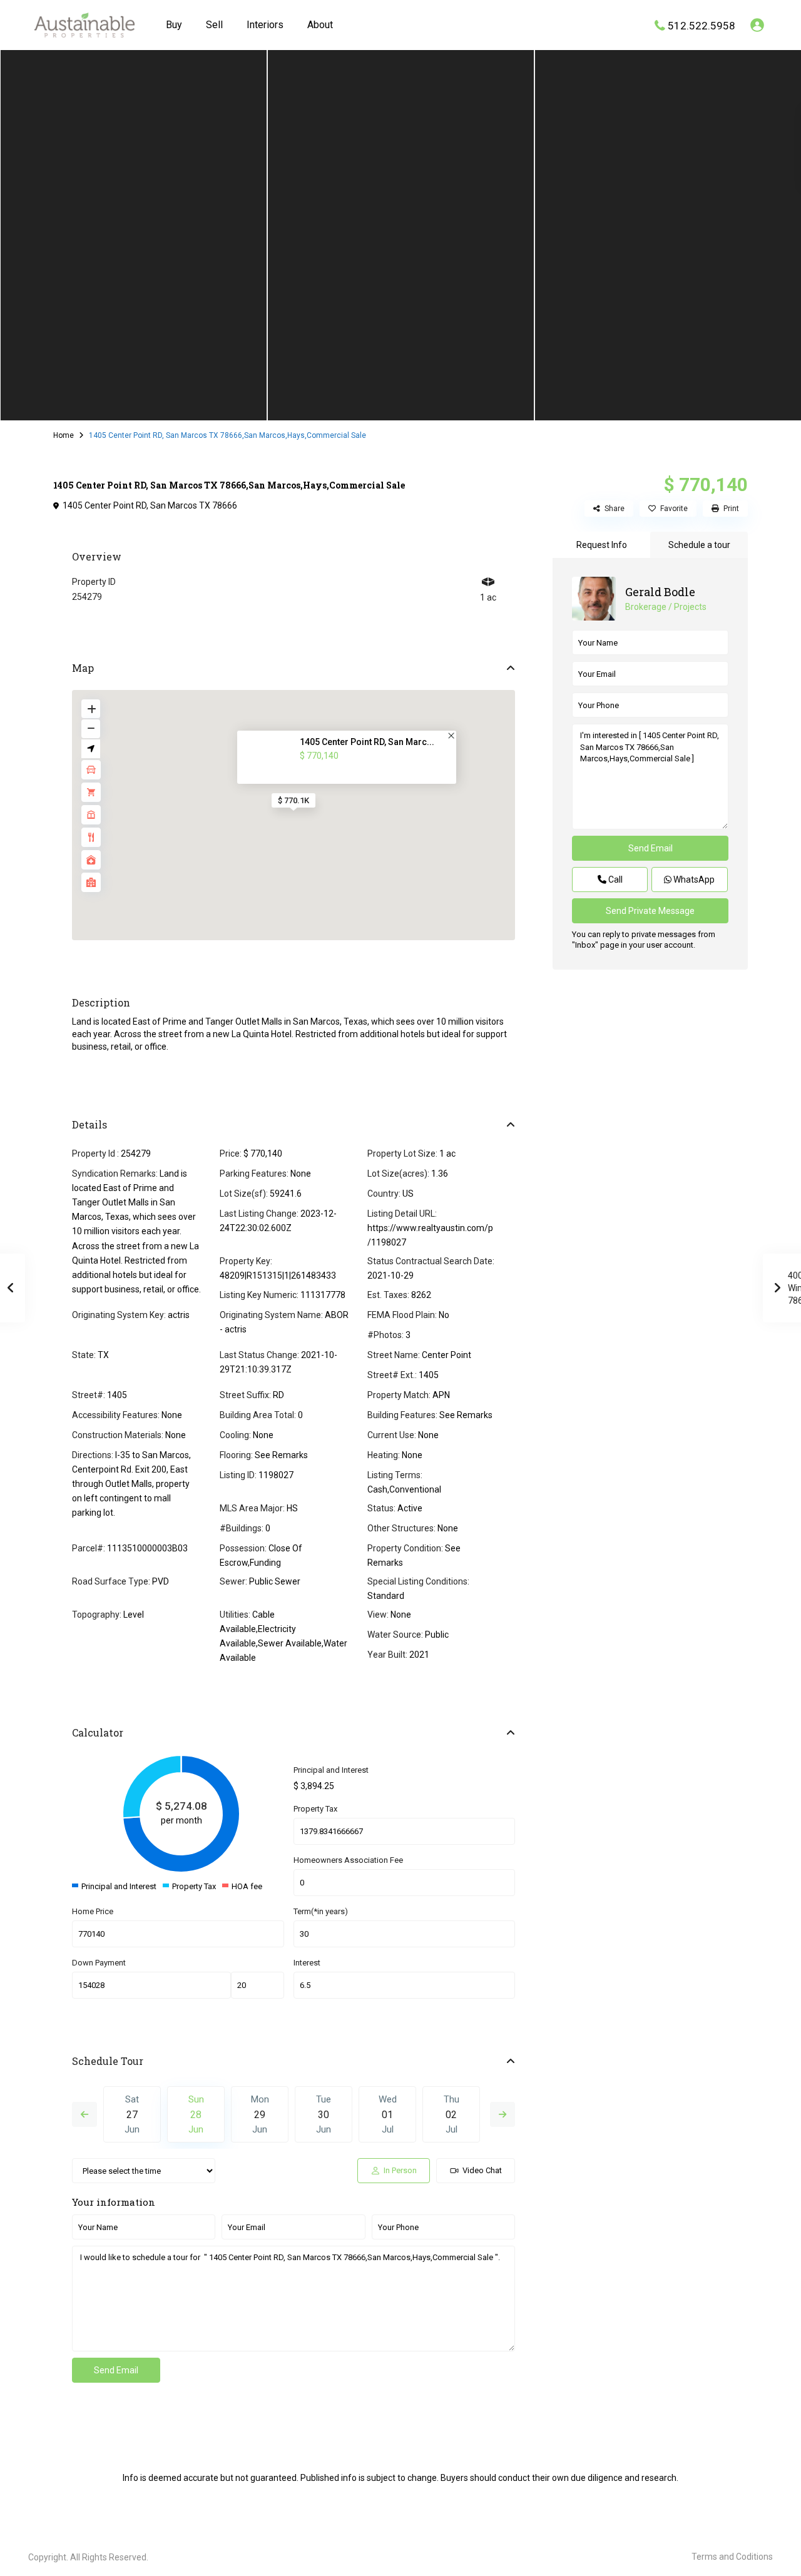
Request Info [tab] (602, 545)
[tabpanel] (134, 233)
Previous (84, 2114)
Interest (307, 1963)
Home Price (93, 1911)
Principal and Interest (331, 1770)
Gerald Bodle (660, 592)
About (320, 25)
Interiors (265, 25)
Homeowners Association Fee (348, 1860)
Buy (174, 25)
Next (503, 2114)
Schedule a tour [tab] (699, 545)
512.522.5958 (702, 25)
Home (64, 435)
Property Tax (315, 1809)
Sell (214, 25)
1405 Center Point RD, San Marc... (367, 742)
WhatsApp (693, 880)
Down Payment (99, 1963)
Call (615, 880)
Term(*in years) (321, 1911)
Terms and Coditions (732, 2557)
